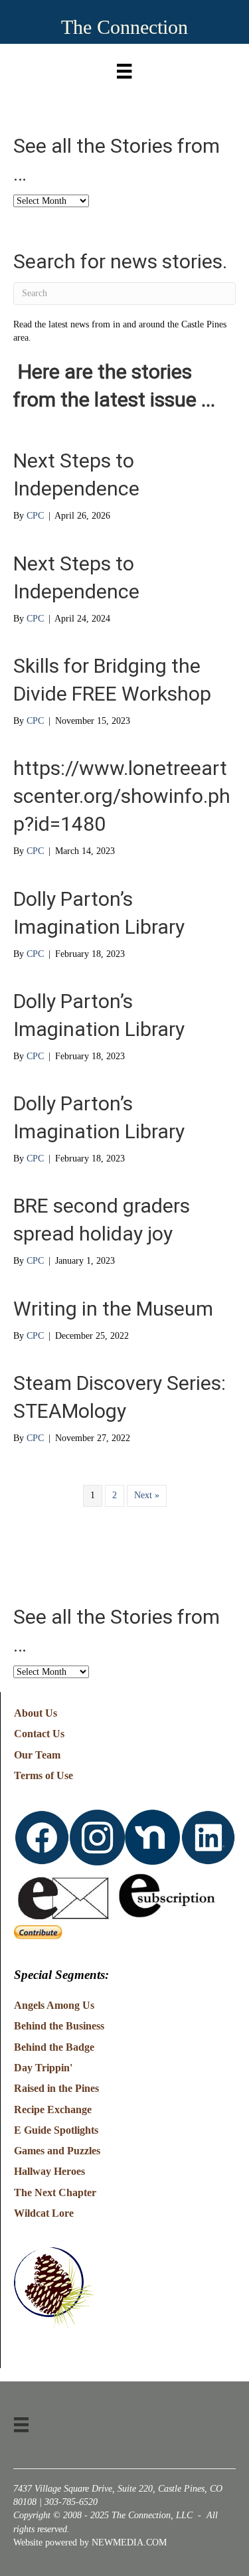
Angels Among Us (54, 2005)
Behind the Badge (54, 2047)
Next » (147, 1495)
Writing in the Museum (113, 1309)
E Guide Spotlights (56, 2130)
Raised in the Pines (56, 2088)
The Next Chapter (55, 2192)
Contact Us (39, 1734)
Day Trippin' (43, 2068)
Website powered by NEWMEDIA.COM (90, 2542)
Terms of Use (43, 1775)
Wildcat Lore (44, 2213)
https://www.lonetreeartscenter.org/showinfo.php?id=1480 (122, 796)
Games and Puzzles (57, 2151)
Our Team (37, 1755)
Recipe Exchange (53, 2109)
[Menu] (124, 68)
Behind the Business (59, 2026)
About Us (36, 1713)
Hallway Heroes (49, 2171)
